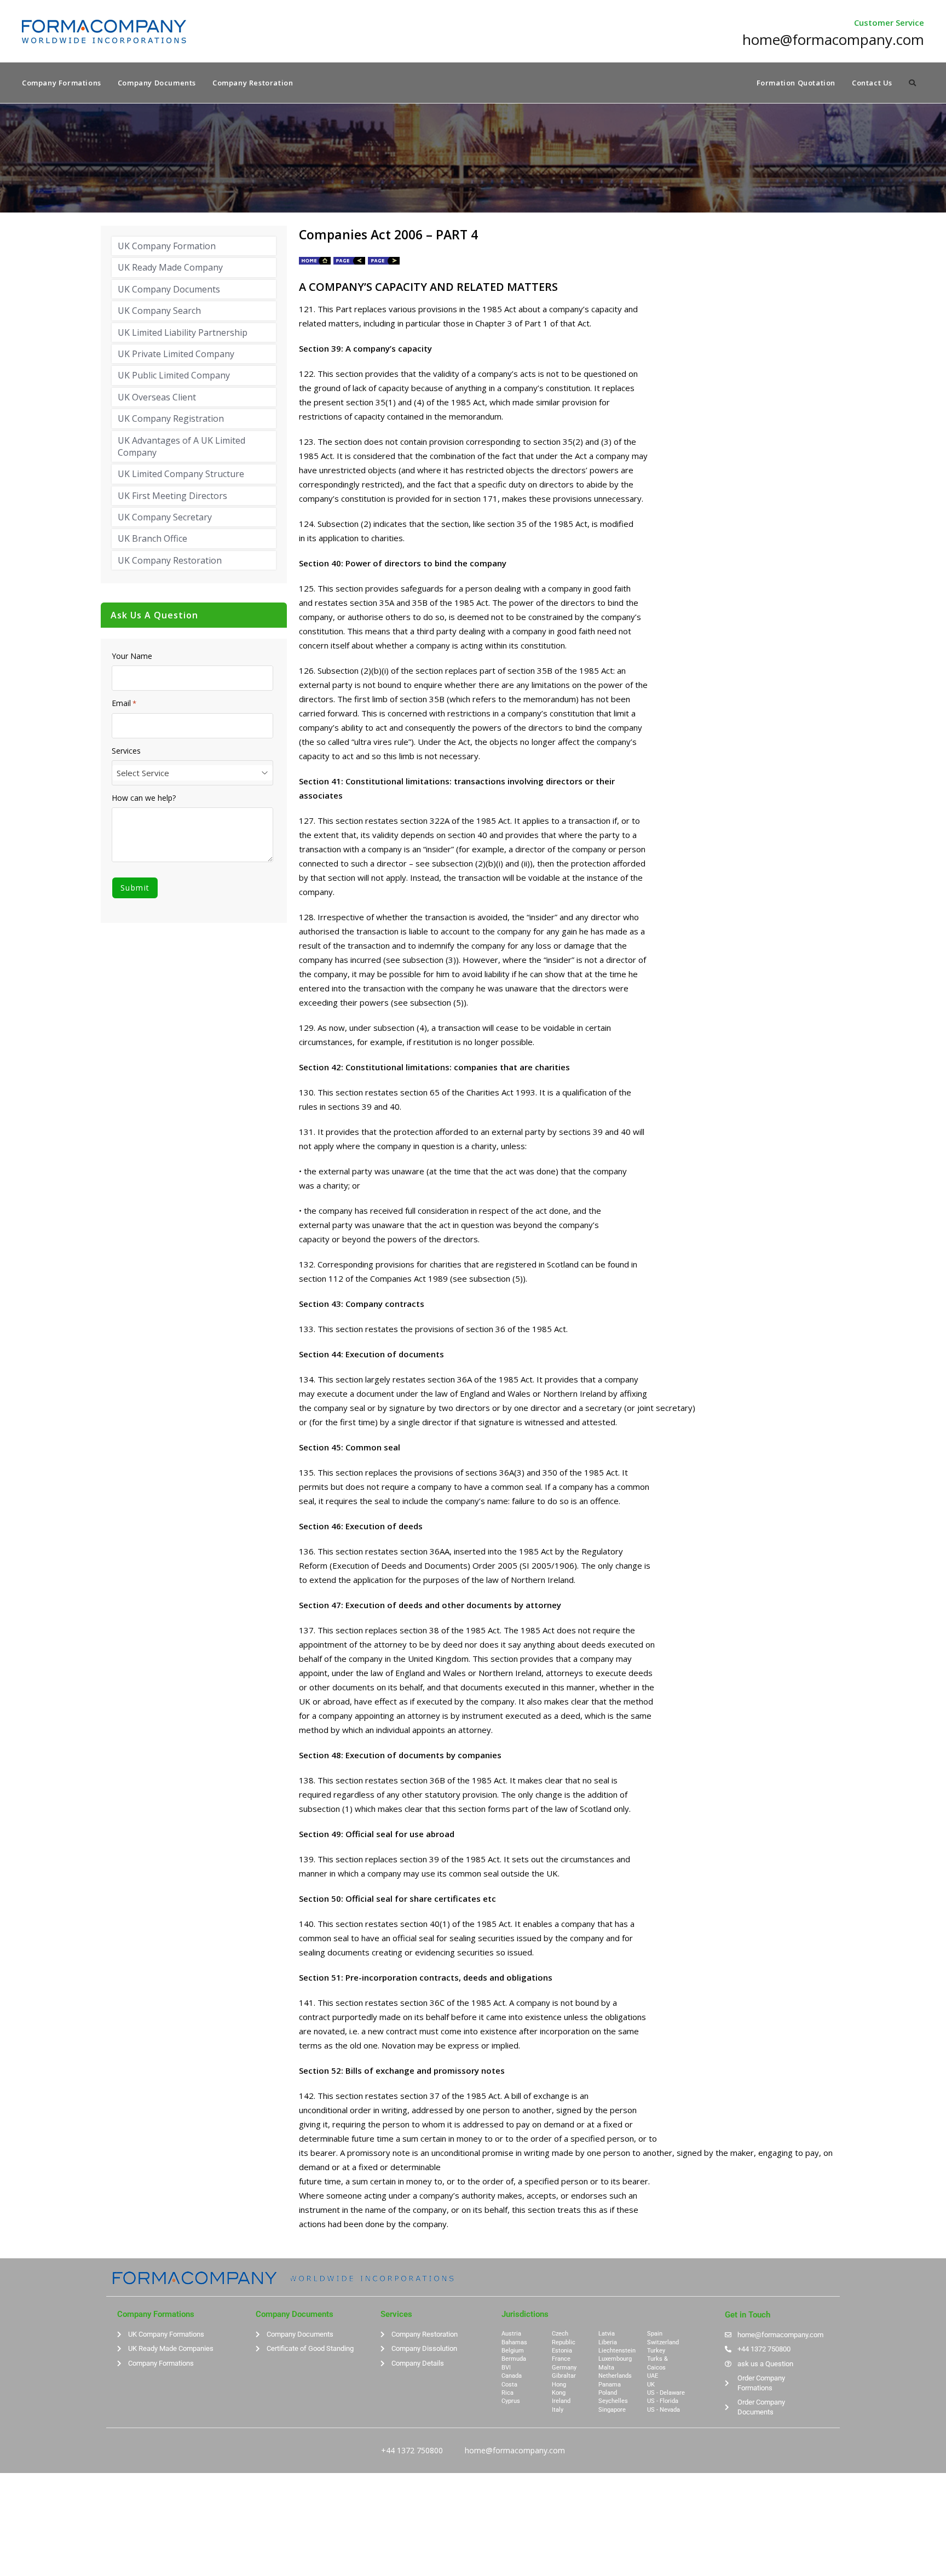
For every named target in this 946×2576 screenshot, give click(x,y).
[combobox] (192, 773)
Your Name (132, 656)
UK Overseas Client (157, 397)
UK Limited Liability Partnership (183, 332)
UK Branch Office (152, 538)
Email (124, 703)
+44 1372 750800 (412, 2450)
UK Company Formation (167, 246)
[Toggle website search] (912, 83)
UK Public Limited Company (174, 375)
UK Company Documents (169, 289)
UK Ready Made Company (170, 267)
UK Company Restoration (170, 560)
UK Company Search (159, 311)
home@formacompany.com (515, 2450)
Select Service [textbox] (143, 773)
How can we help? (144, 798)
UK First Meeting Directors (172, 496)
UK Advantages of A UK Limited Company (181, 446)
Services (126, 751)
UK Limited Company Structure (181, 474)
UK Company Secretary (165, 517)
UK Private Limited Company (176, 354)
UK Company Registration (171, 418)
